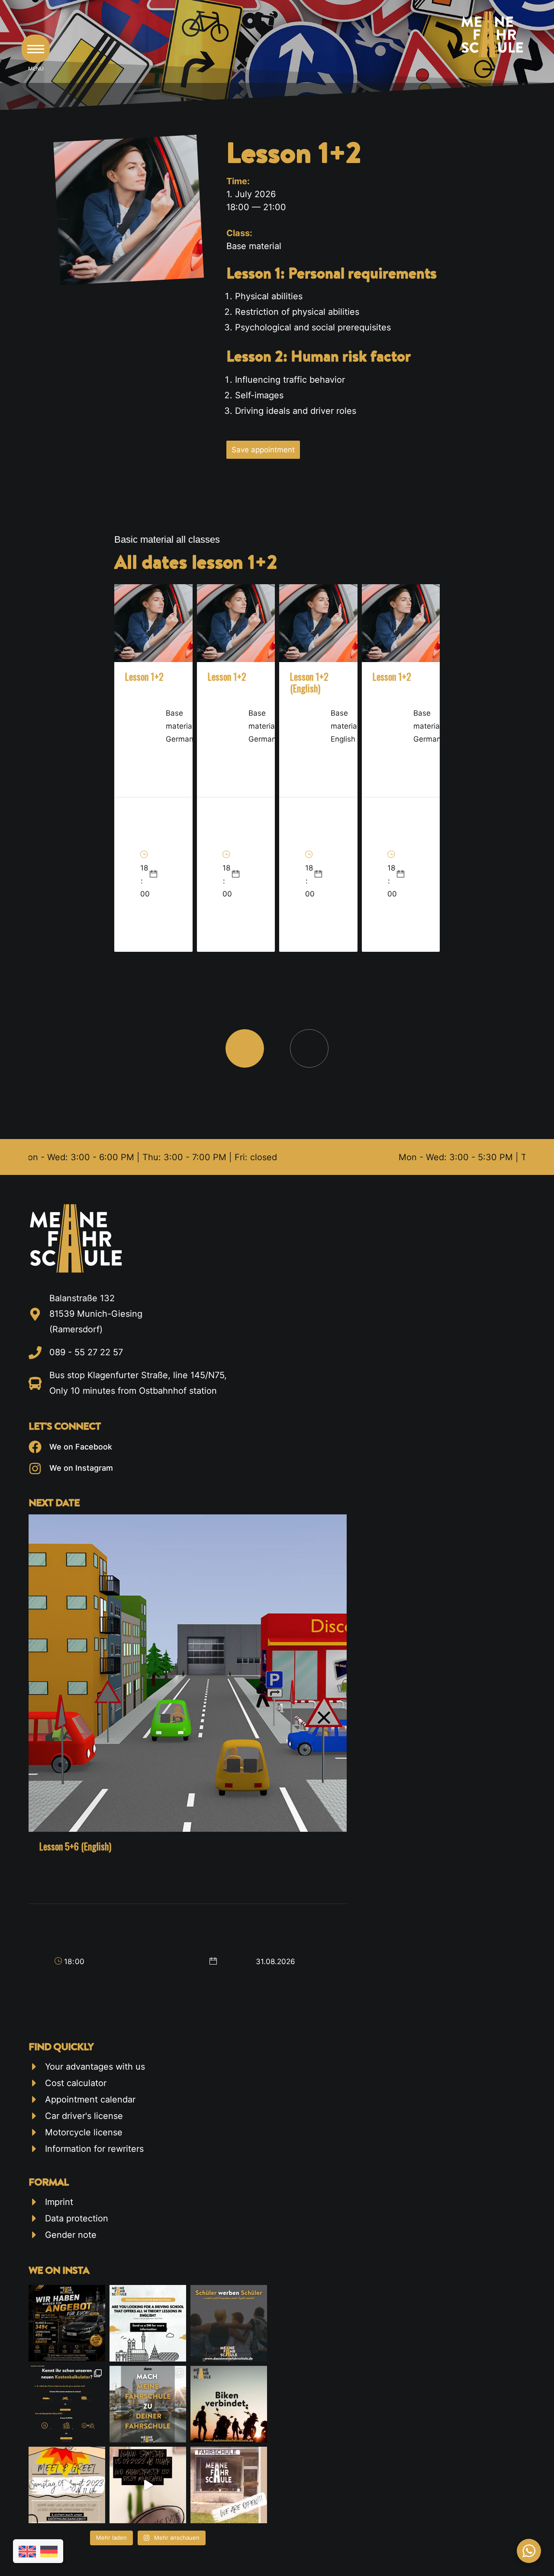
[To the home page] (492, 34)
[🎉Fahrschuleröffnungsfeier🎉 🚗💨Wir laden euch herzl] (148, 2485)
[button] (36, 49)
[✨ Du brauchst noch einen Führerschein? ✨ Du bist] (67, 2485)
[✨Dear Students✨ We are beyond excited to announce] (148, 2323)
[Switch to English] (27, 2552)
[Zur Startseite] (134, 1238)
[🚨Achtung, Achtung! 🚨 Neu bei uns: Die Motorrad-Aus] (229, 2404)
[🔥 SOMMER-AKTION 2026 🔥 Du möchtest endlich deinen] (67, 2323)
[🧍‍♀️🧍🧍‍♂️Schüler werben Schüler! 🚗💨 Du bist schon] (229, 2323)
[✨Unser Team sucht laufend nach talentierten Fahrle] (148, 2404)
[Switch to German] (49, 2552)
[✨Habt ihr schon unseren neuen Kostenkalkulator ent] (67, 2404)
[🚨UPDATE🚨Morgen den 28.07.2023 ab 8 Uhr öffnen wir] (229, 2485)
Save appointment (263, 450)
